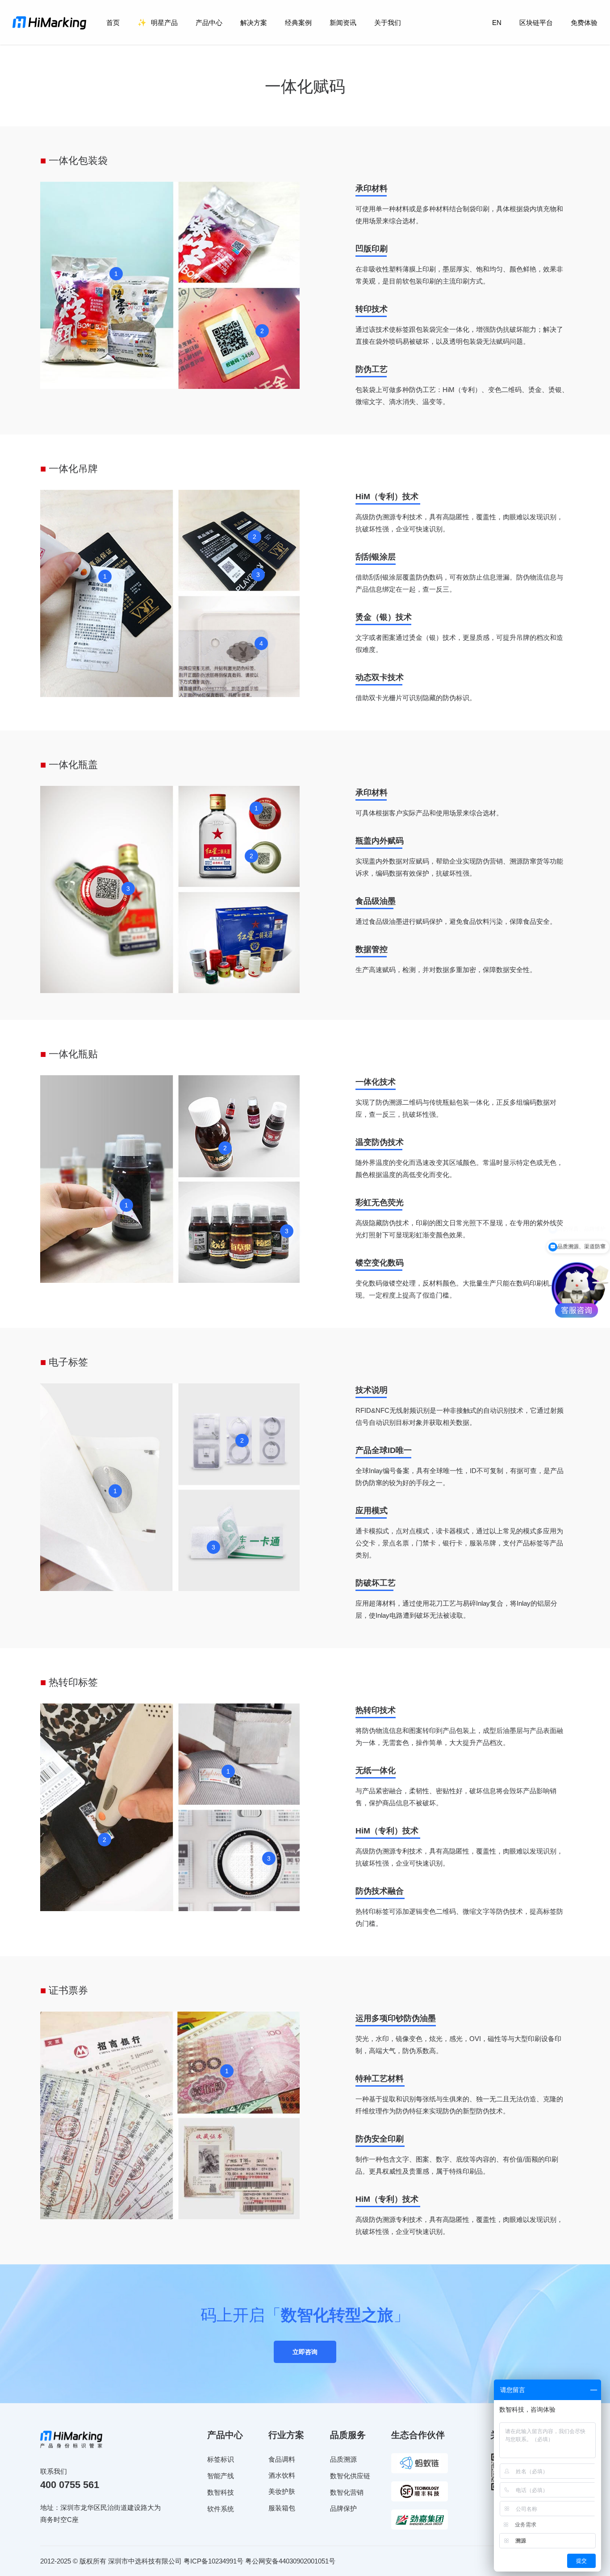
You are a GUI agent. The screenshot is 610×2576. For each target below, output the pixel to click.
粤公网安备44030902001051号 (290, 2561)
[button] (305, 2352)
